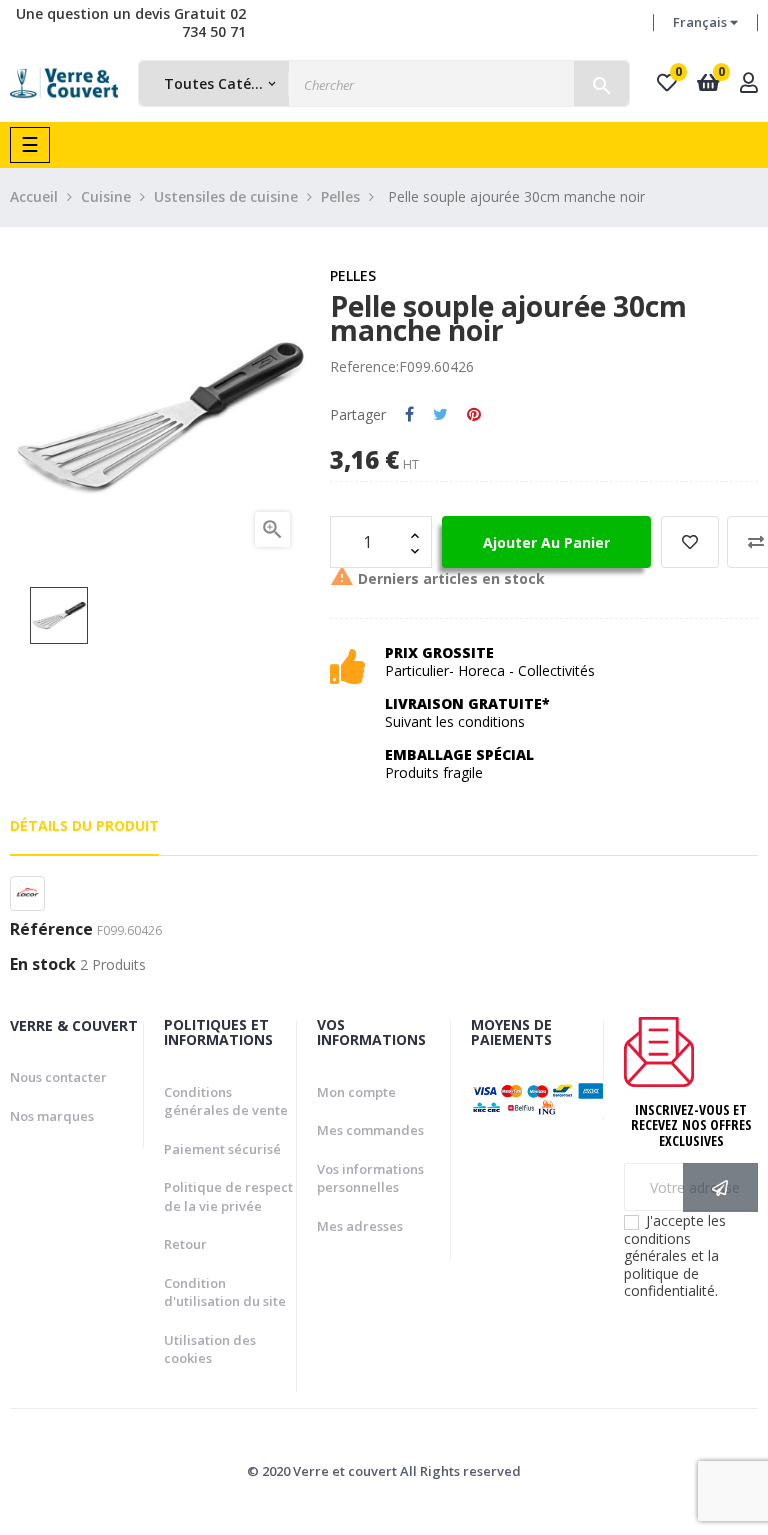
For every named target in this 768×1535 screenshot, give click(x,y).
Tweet (440, 415)
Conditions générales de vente (226, 1101)
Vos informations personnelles (370, 1178)
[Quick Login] (749, 84)
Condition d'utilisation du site (225, 1292)
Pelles (353, 275)
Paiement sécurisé (222, 1149)
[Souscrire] (720, 1187)
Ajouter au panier (546, 542)
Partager (409, 415)
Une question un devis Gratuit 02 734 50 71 (131, 22)
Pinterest (474, 415)
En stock (43, 965)
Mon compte (356, 1092)
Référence (51, 930)
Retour (185, 1244)
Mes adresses (360, 1226)
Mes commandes (370, 1130)
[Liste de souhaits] (690, 542)
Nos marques (52, 1116)
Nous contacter (58, 1077)
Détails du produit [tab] (84, 825)
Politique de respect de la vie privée (228, 1196)
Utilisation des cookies (210, 1349)
